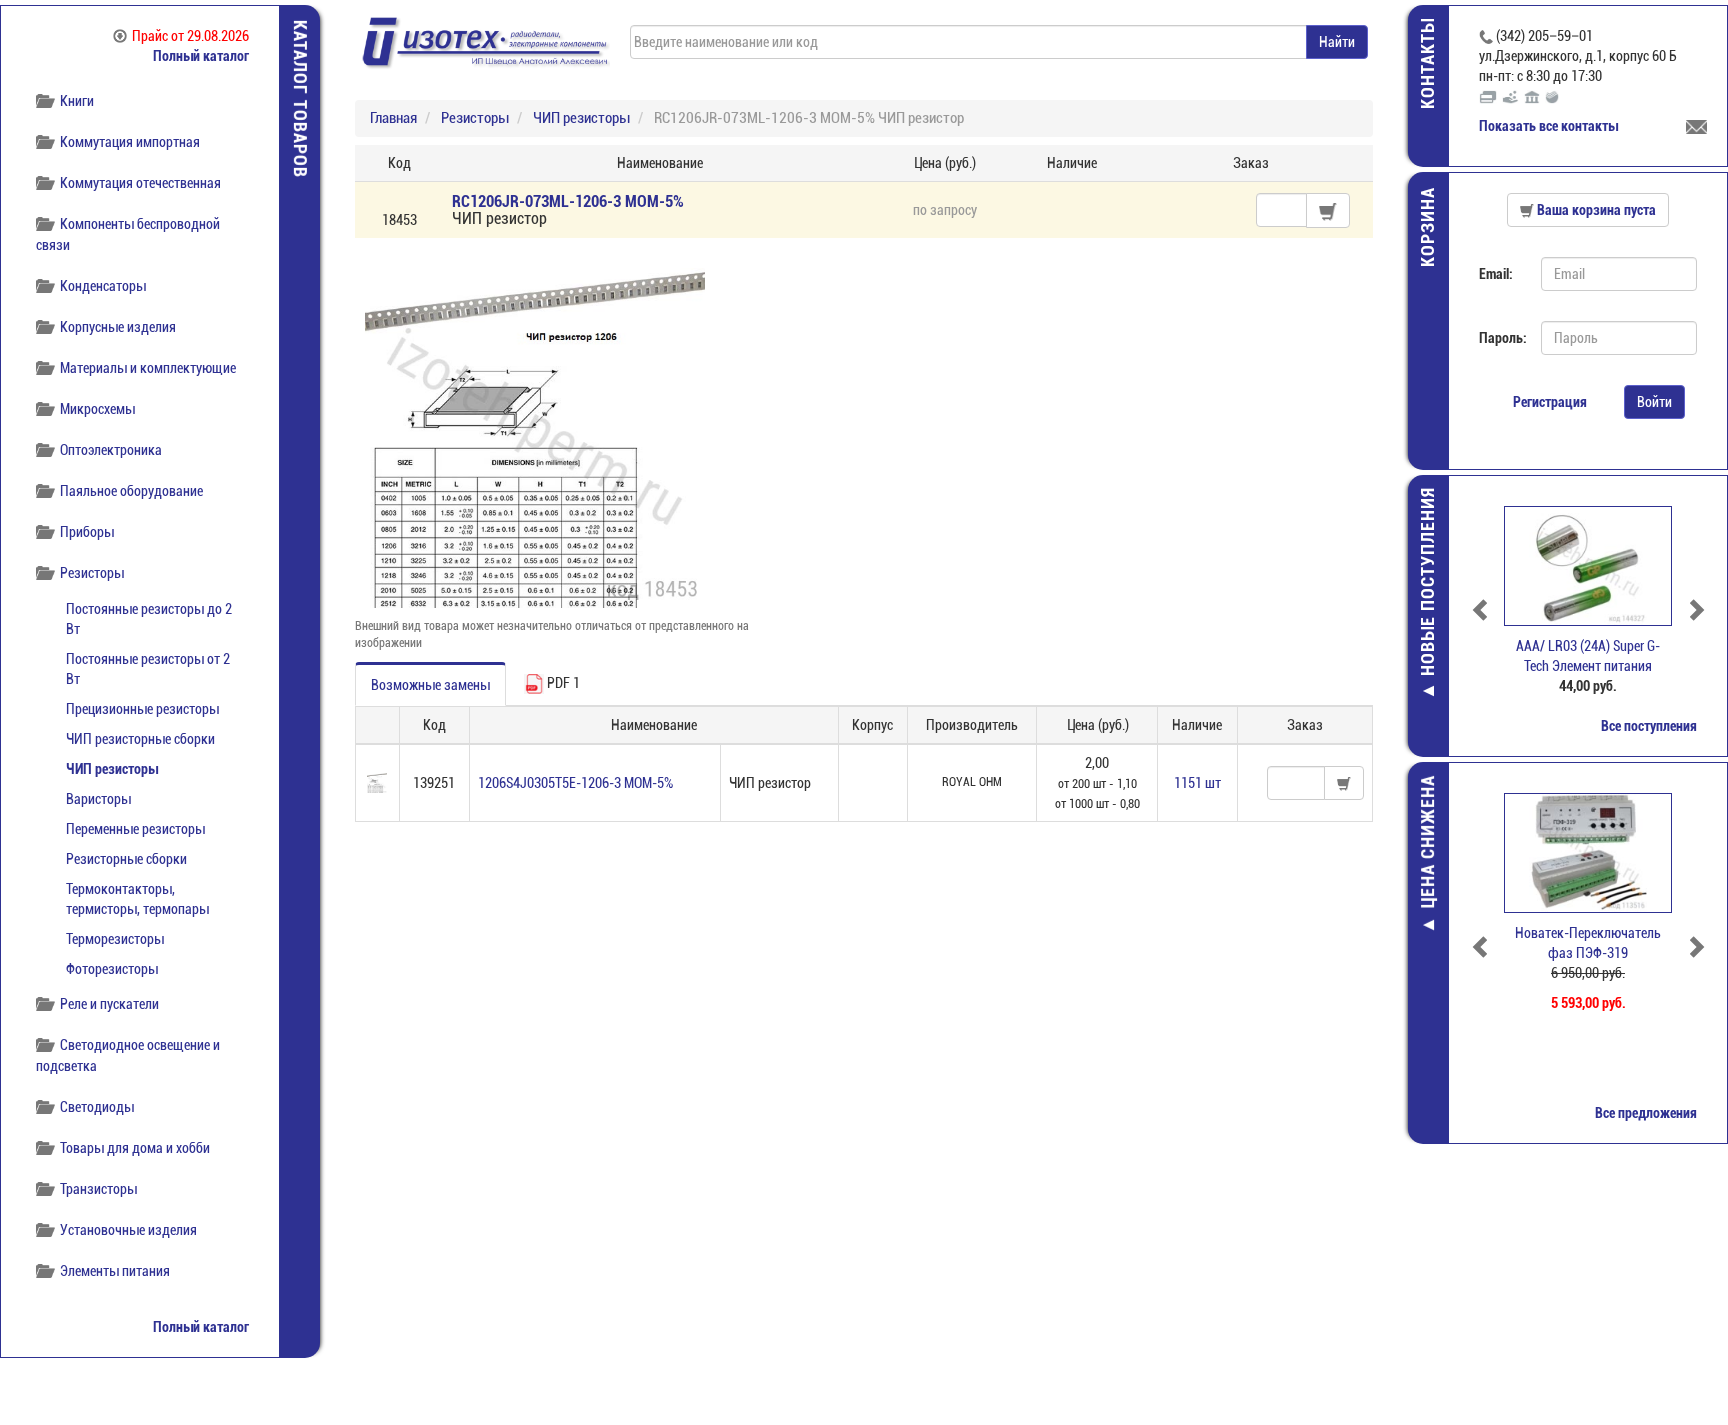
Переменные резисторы (135, 829)
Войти (1654, 402)
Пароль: (1502, 338)
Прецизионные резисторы (142, 709)
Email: (1496, 274)
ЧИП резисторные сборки (140, 739)
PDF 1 (562, 683)
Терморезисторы (115, 939)
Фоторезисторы (112, 969)
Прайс (190, 36)
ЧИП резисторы (112, 769)
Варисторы (98, 799)
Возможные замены (430, 685)
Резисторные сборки (126, 859)
